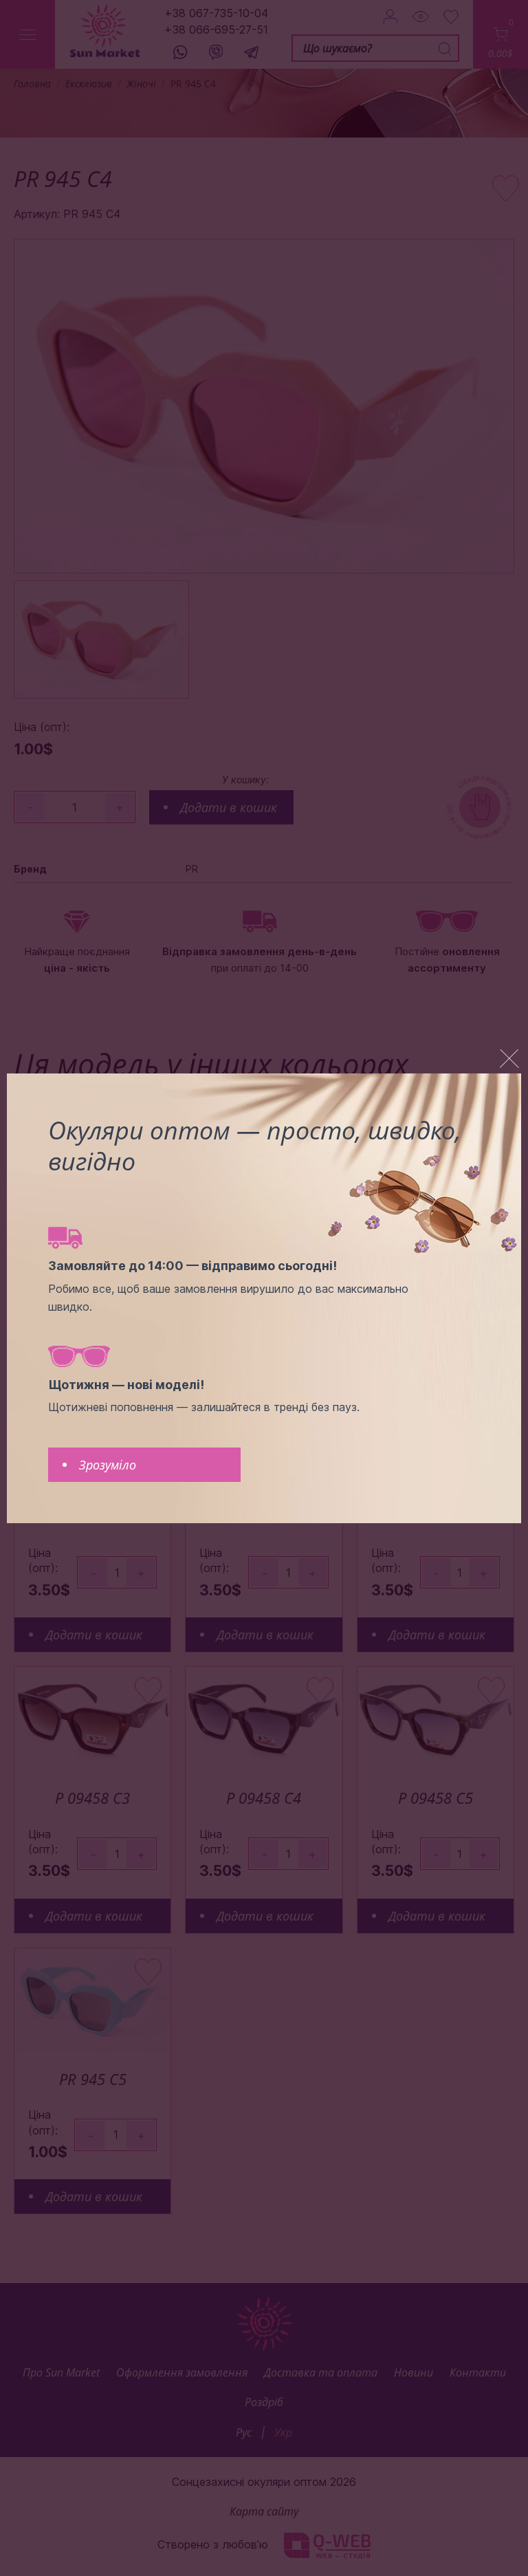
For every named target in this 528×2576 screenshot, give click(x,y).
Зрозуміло (108, 1465)
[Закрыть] (509, 1059)
